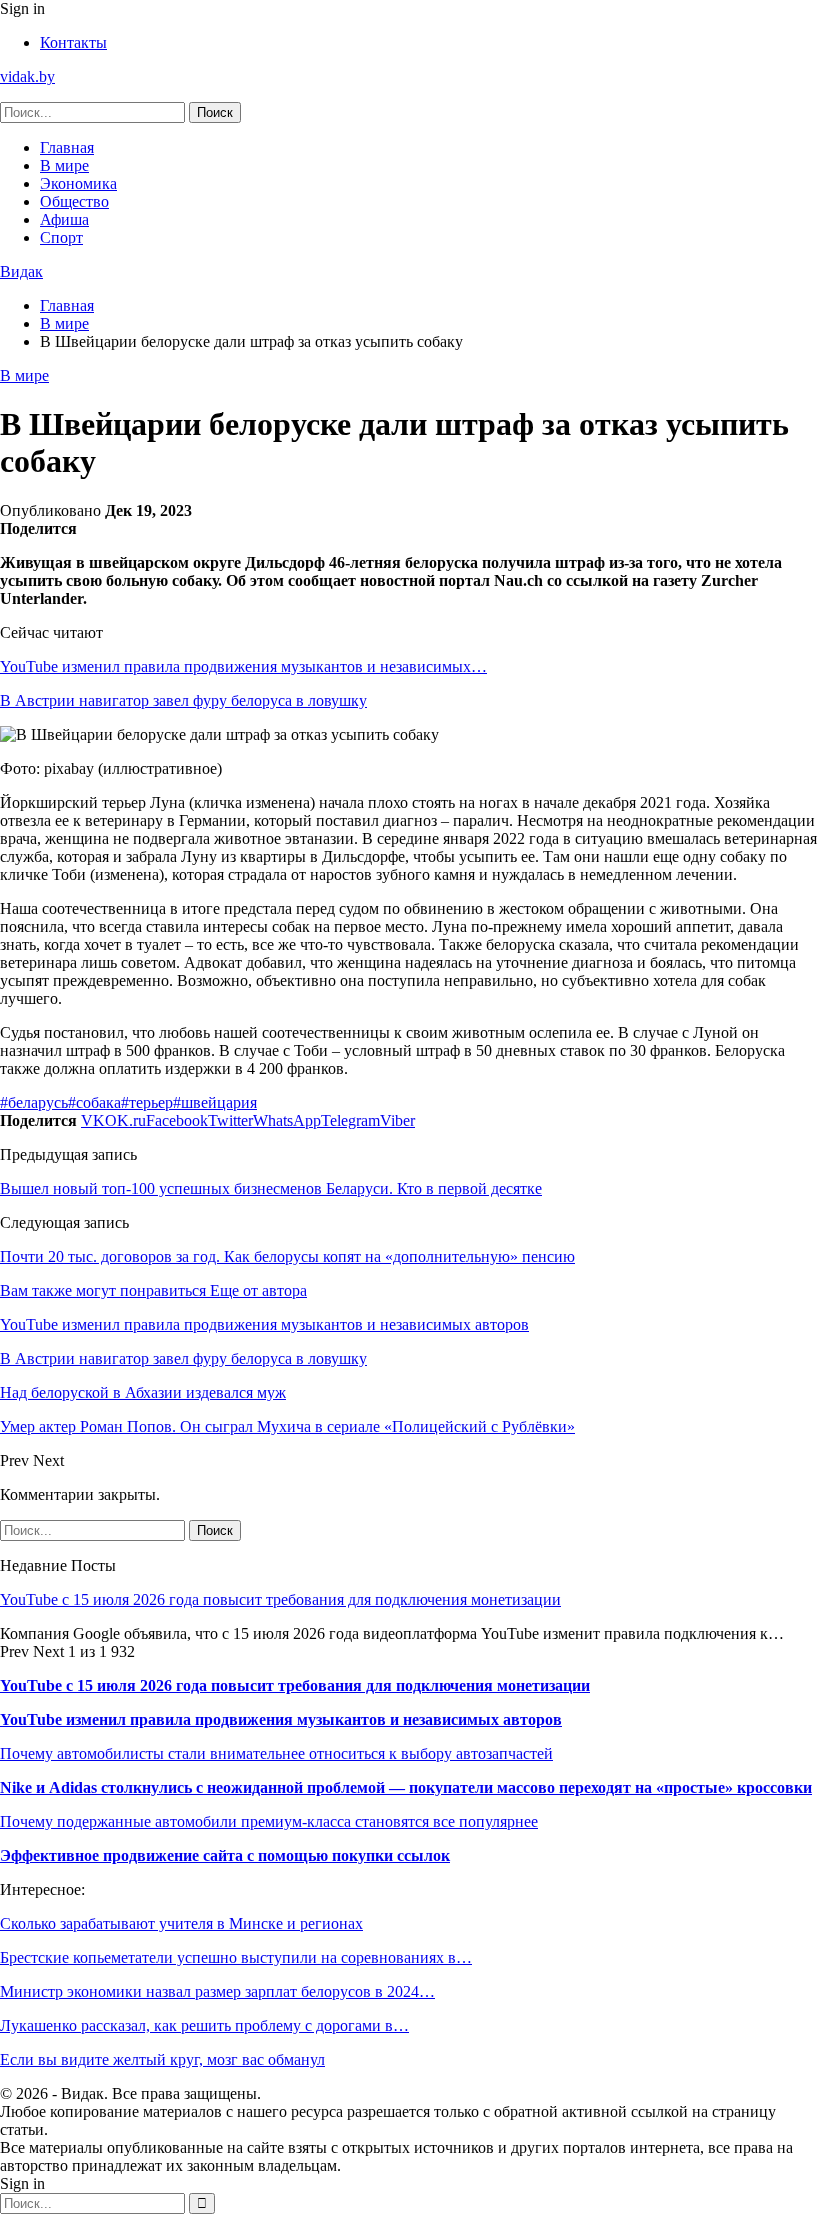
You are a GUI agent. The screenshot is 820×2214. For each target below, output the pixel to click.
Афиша (64, 219)
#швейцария (215, 1102)
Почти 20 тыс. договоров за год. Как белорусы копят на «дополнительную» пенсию (287, 1256)
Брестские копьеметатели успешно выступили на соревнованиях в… (236, 1957)
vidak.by (27, 76)
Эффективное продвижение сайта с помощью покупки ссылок (225, 1855)
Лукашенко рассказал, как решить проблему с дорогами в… (204, 2025)
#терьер (147, 1102)
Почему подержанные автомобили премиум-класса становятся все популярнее (269, 1821)
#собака (94, 1102)
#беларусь (34, 1102)
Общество (74, 201)
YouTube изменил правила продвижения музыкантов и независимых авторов (281, 1719)
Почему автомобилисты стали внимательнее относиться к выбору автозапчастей (276, 1753)
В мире (64, 165)
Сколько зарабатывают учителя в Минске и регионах (181, 1923)
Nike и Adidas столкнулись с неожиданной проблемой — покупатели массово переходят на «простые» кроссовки (406, 1787)
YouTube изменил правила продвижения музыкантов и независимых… (243, 666)
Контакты (73, 42)
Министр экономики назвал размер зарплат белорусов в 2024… (217, 1991)
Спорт (61, 237)
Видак (21, 271)
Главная (67, 147)
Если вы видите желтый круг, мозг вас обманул (162, 2059)
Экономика (78, 183)
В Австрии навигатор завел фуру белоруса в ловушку (183, 700)
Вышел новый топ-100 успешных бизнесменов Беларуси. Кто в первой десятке (271, 1188)
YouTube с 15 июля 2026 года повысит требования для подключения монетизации (280, 1599)
